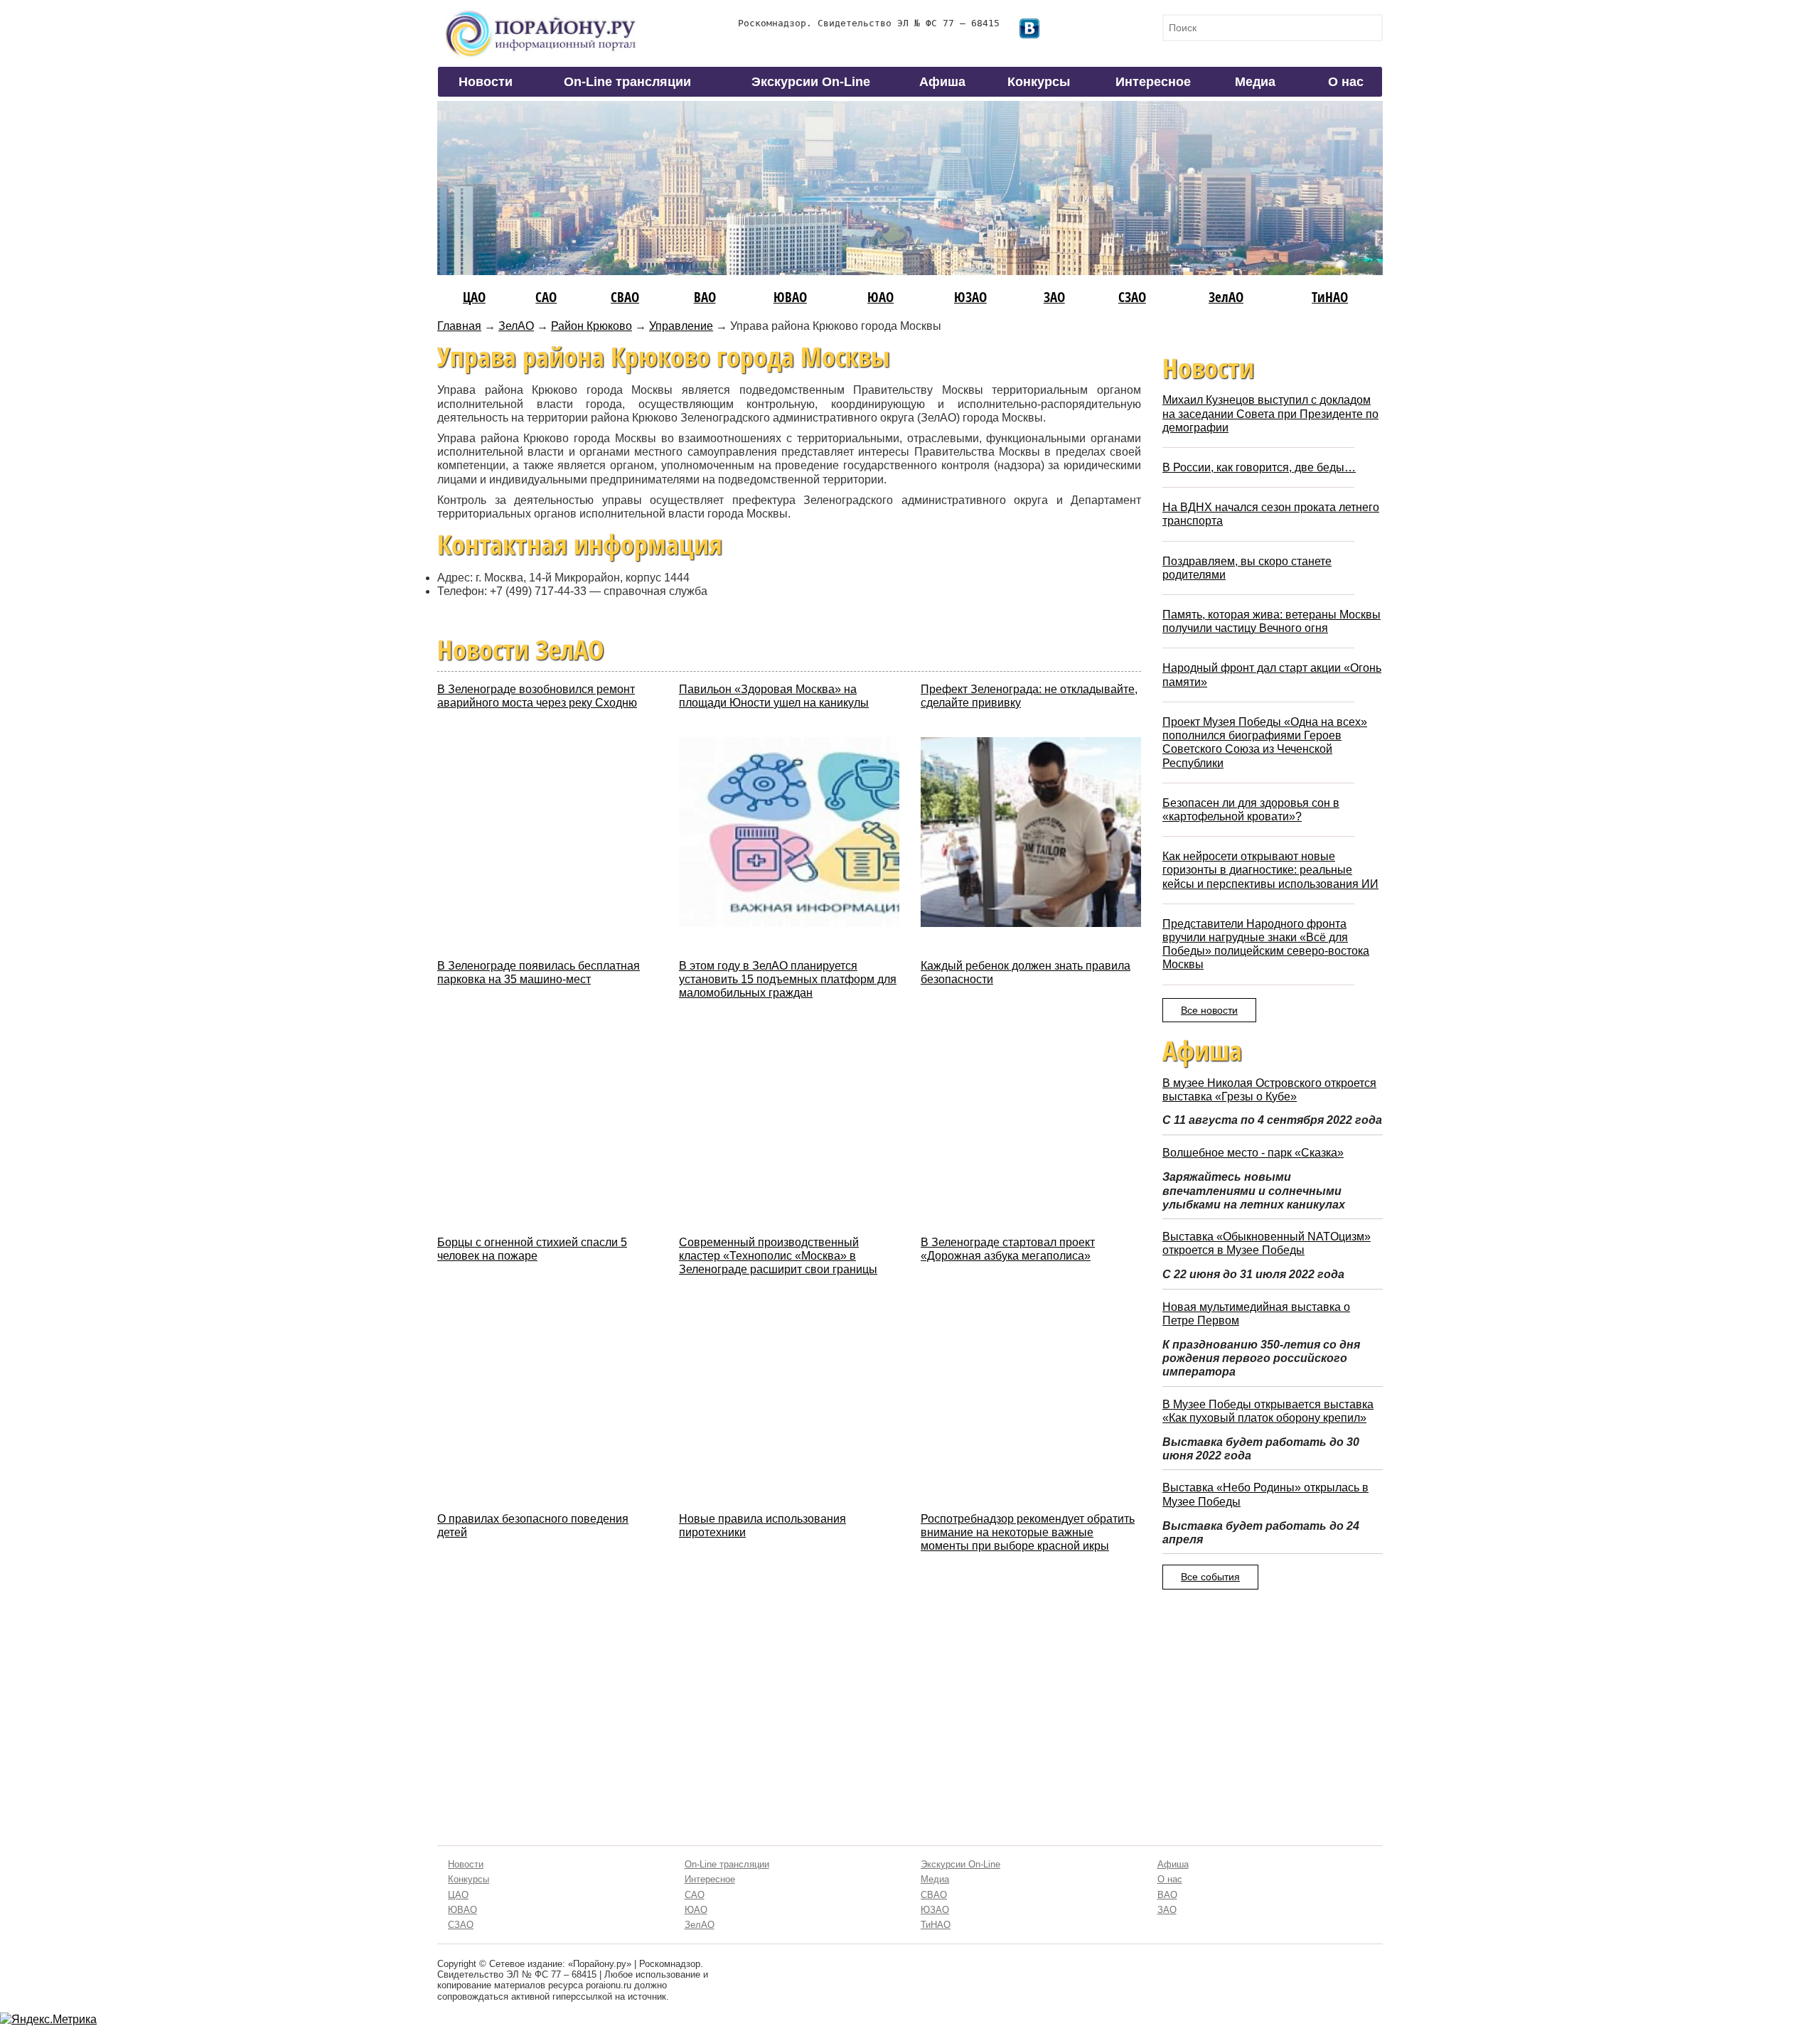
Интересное (1153, 82)
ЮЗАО (970, 297)
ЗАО (1054, 297)
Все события (1210, 1577)
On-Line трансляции (627, 82)
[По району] (541, 15)
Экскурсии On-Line (811, 82)
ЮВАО (790, 297)
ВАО (705, 297)
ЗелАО (1226, 297)
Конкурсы (1039, 82)
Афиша (942, 82)
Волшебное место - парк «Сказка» (1253, 1153)
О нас (1346, 82)
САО (546, 297)
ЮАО (880, 297)
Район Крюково (591, 326)
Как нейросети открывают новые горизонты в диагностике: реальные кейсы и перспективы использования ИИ (1270, 870)
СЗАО (1132, 297)
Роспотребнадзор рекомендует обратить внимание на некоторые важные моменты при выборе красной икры (1028, 1532)
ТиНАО (1330, 297)
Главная (459, 326)
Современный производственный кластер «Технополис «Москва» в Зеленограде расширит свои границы (778, 1256)
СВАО (625, 297)
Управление (681, 326)
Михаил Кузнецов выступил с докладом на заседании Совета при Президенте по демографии (1270, 413)
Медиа (1255, 82)
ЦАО (474, 297)
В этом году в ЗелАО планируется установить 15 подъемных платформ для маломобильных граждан (788, 979)
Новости (486, 82)
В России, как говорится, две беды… (1259, 467)
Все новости (1209, 1010)
